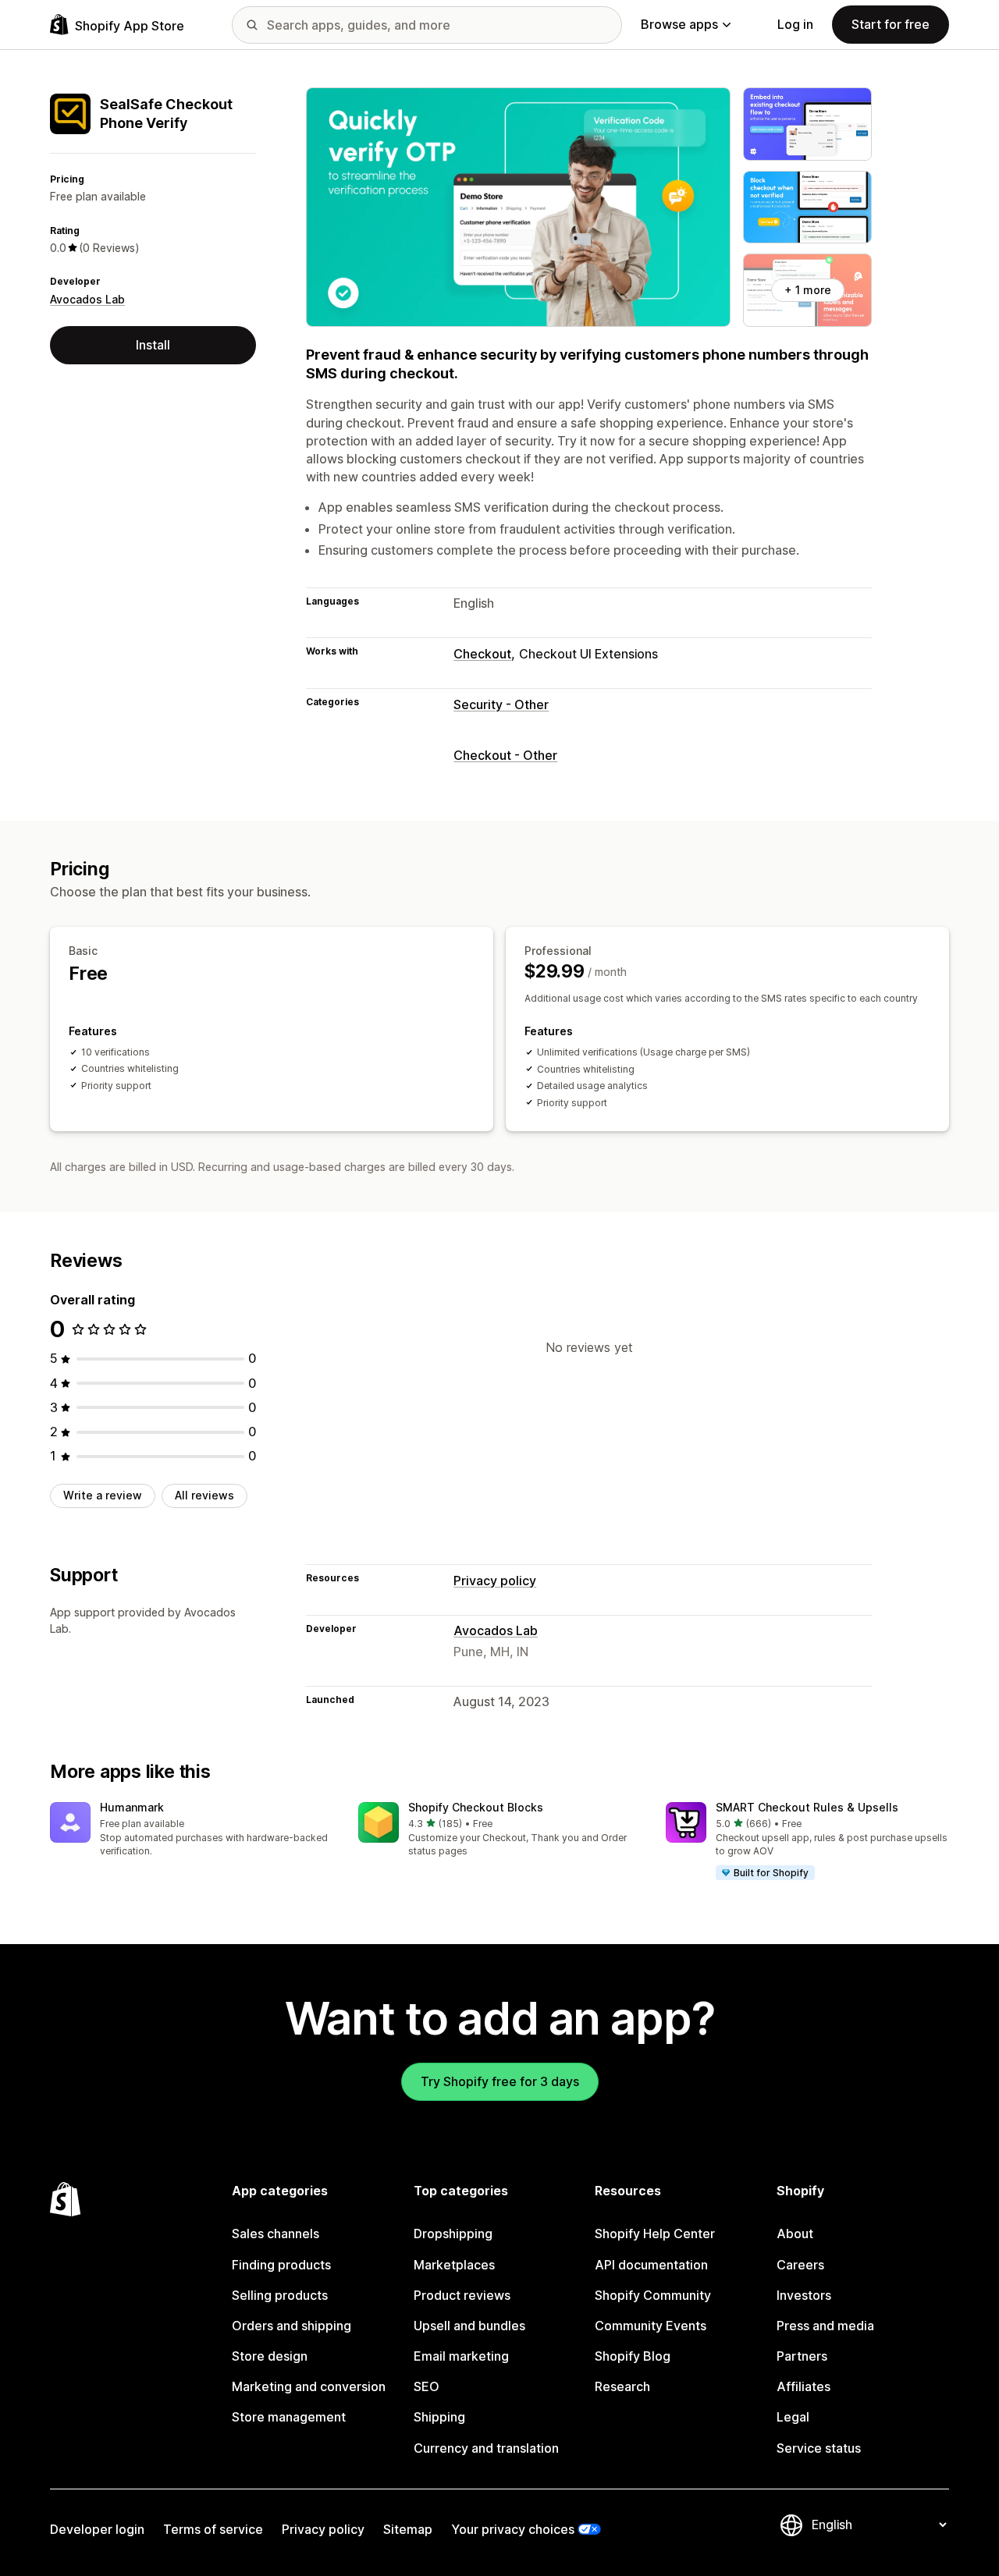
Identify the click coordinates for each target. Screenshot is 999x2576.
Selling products (280, 2295)
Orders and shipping (292, 2326)
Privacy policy (495, 1581)
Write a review (103, 1495)
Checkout (482, 654)
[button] (192, 1831)
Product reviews (462, 2295)
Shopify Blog (633, 2356)
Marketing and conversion (309, 2386)
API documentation (651, 2265)
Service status (819, 2448)
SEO (427, 2386)
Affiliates (803, 2386)
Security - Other (501, 704)
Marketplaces (454, 2265)
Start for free (891, 24)
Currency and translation (486, 2448)
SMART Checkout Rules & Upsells (807, 1807)
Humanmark (132, 1807)
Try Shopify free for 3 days (500, 2081)
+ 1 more (808, 290)
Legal (793, 2417)
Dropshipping (453, 2234)
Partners (802, 2356)
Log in (795, 24)
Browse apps (679, 24)
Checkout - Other (505, 755)
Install (153, 345)
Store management (289, 2417)
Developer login (97, 2529)
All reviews (204, 1495)
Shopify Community (653, 2295)
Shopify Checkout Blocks (476, 1807)
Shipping (439, 2417)
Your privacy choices (513, 2529)
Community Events (651, 2326)
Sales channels (276, 2234)
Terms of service (213, 2529)
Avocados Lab (87, 299)
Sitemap (408, 2529)
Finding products (281, 2265)
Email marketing (461, 2356)
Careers (800, 2265)
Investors (804, 2295)
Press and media (825, 2326)
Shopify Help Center (655, 2234)
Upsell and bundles (469, 2326)
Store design (270, 2356)
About (795, 2234)
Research (622, 2386)
